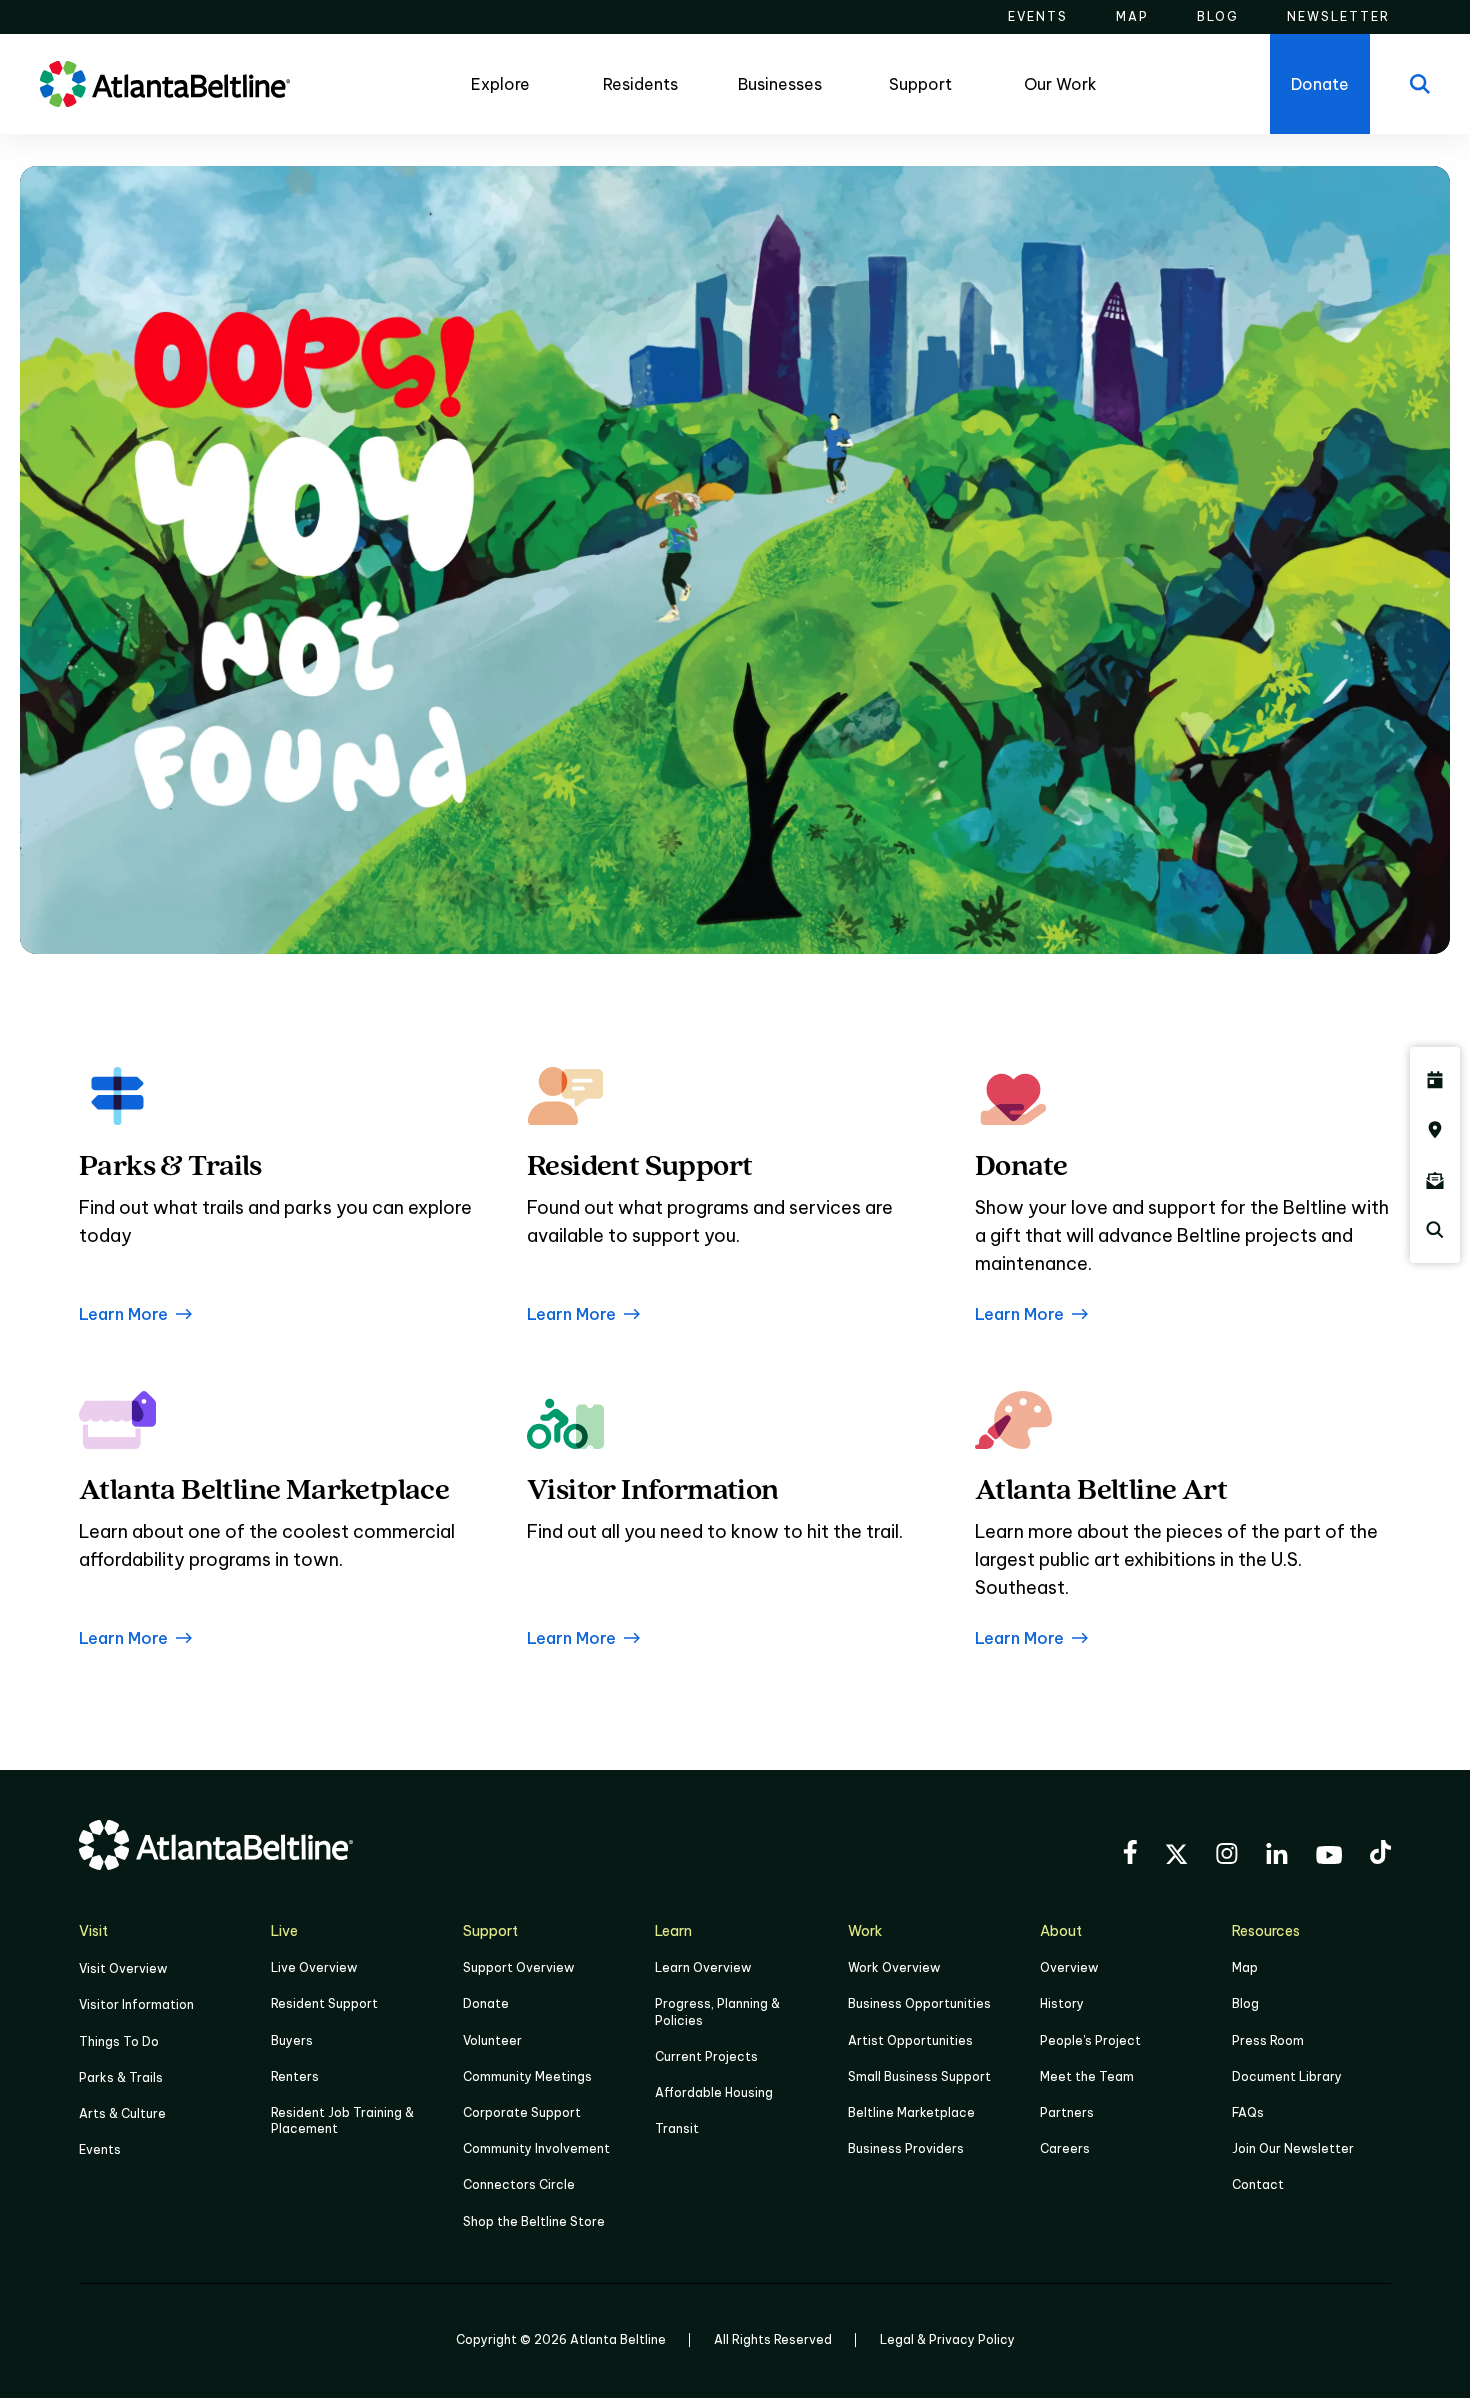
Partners (1067, 2112)
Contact (1258, 2184)
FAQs (1248, 2112)
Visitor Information (136, 2004)
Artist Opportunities (910, 2040)
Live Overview (314, 1967)
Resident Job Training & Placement (342, 2120)
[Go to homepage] (165, 84)
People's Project (1090, 2040)
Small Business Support (919, 2076)
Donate (486, 2003)
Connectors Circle (519, 2184)
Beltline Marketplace (911, 2112)
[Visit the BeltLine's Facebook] (1130, 1855)
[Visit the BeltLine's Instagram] (1227, 1856)
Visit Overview (123, 1968)
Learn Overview (703, 1967)
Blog (1245, 2003)
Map (1245, 1967)
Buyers (292, 2040)
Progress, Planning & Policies (717, 2011)
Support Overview (518, 1967)
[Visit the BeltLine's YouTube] (1329, 1858)
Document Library (1287, 2076)
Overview (1069, 1967)
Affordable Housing (714, 2092)
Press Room (1268, 2040)
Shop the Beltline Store (534, 2221)
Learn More (123, 1314)
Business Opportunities (919, 2003)
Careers (1065, 2148)
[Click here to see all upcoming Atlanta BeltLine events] (1435, 1080)
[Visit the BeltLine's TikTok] (1380, 1855)
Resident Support (324, 2003)
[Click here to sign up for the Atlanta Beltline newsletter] (1435, 1180)
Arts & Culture (122, 2113)
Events (100, 2149)
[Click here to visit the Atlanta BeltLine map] (1435, 1130)
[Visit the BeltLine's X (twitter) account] (1176, 1857)
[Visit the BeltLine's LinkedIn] (1277, 1856)
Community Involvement (536, 2148)
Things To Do (119, 2041)
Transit (677, 2128)
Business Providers (906, 2148)
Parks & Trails (121, 2077)
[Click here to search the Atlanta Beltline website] (1435, 1230)
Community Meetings (527, 2076)
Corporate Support (522, 2112)
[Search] (1420, 84)
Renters (295, 2076)
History (1062, 2003)
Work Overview (894, 1967)
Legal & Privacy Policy (947, 2339)
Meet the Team (1087, 2076)
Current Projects (706, 2056)
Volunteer (492, 2040)
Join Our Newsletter (1293, 2148)
